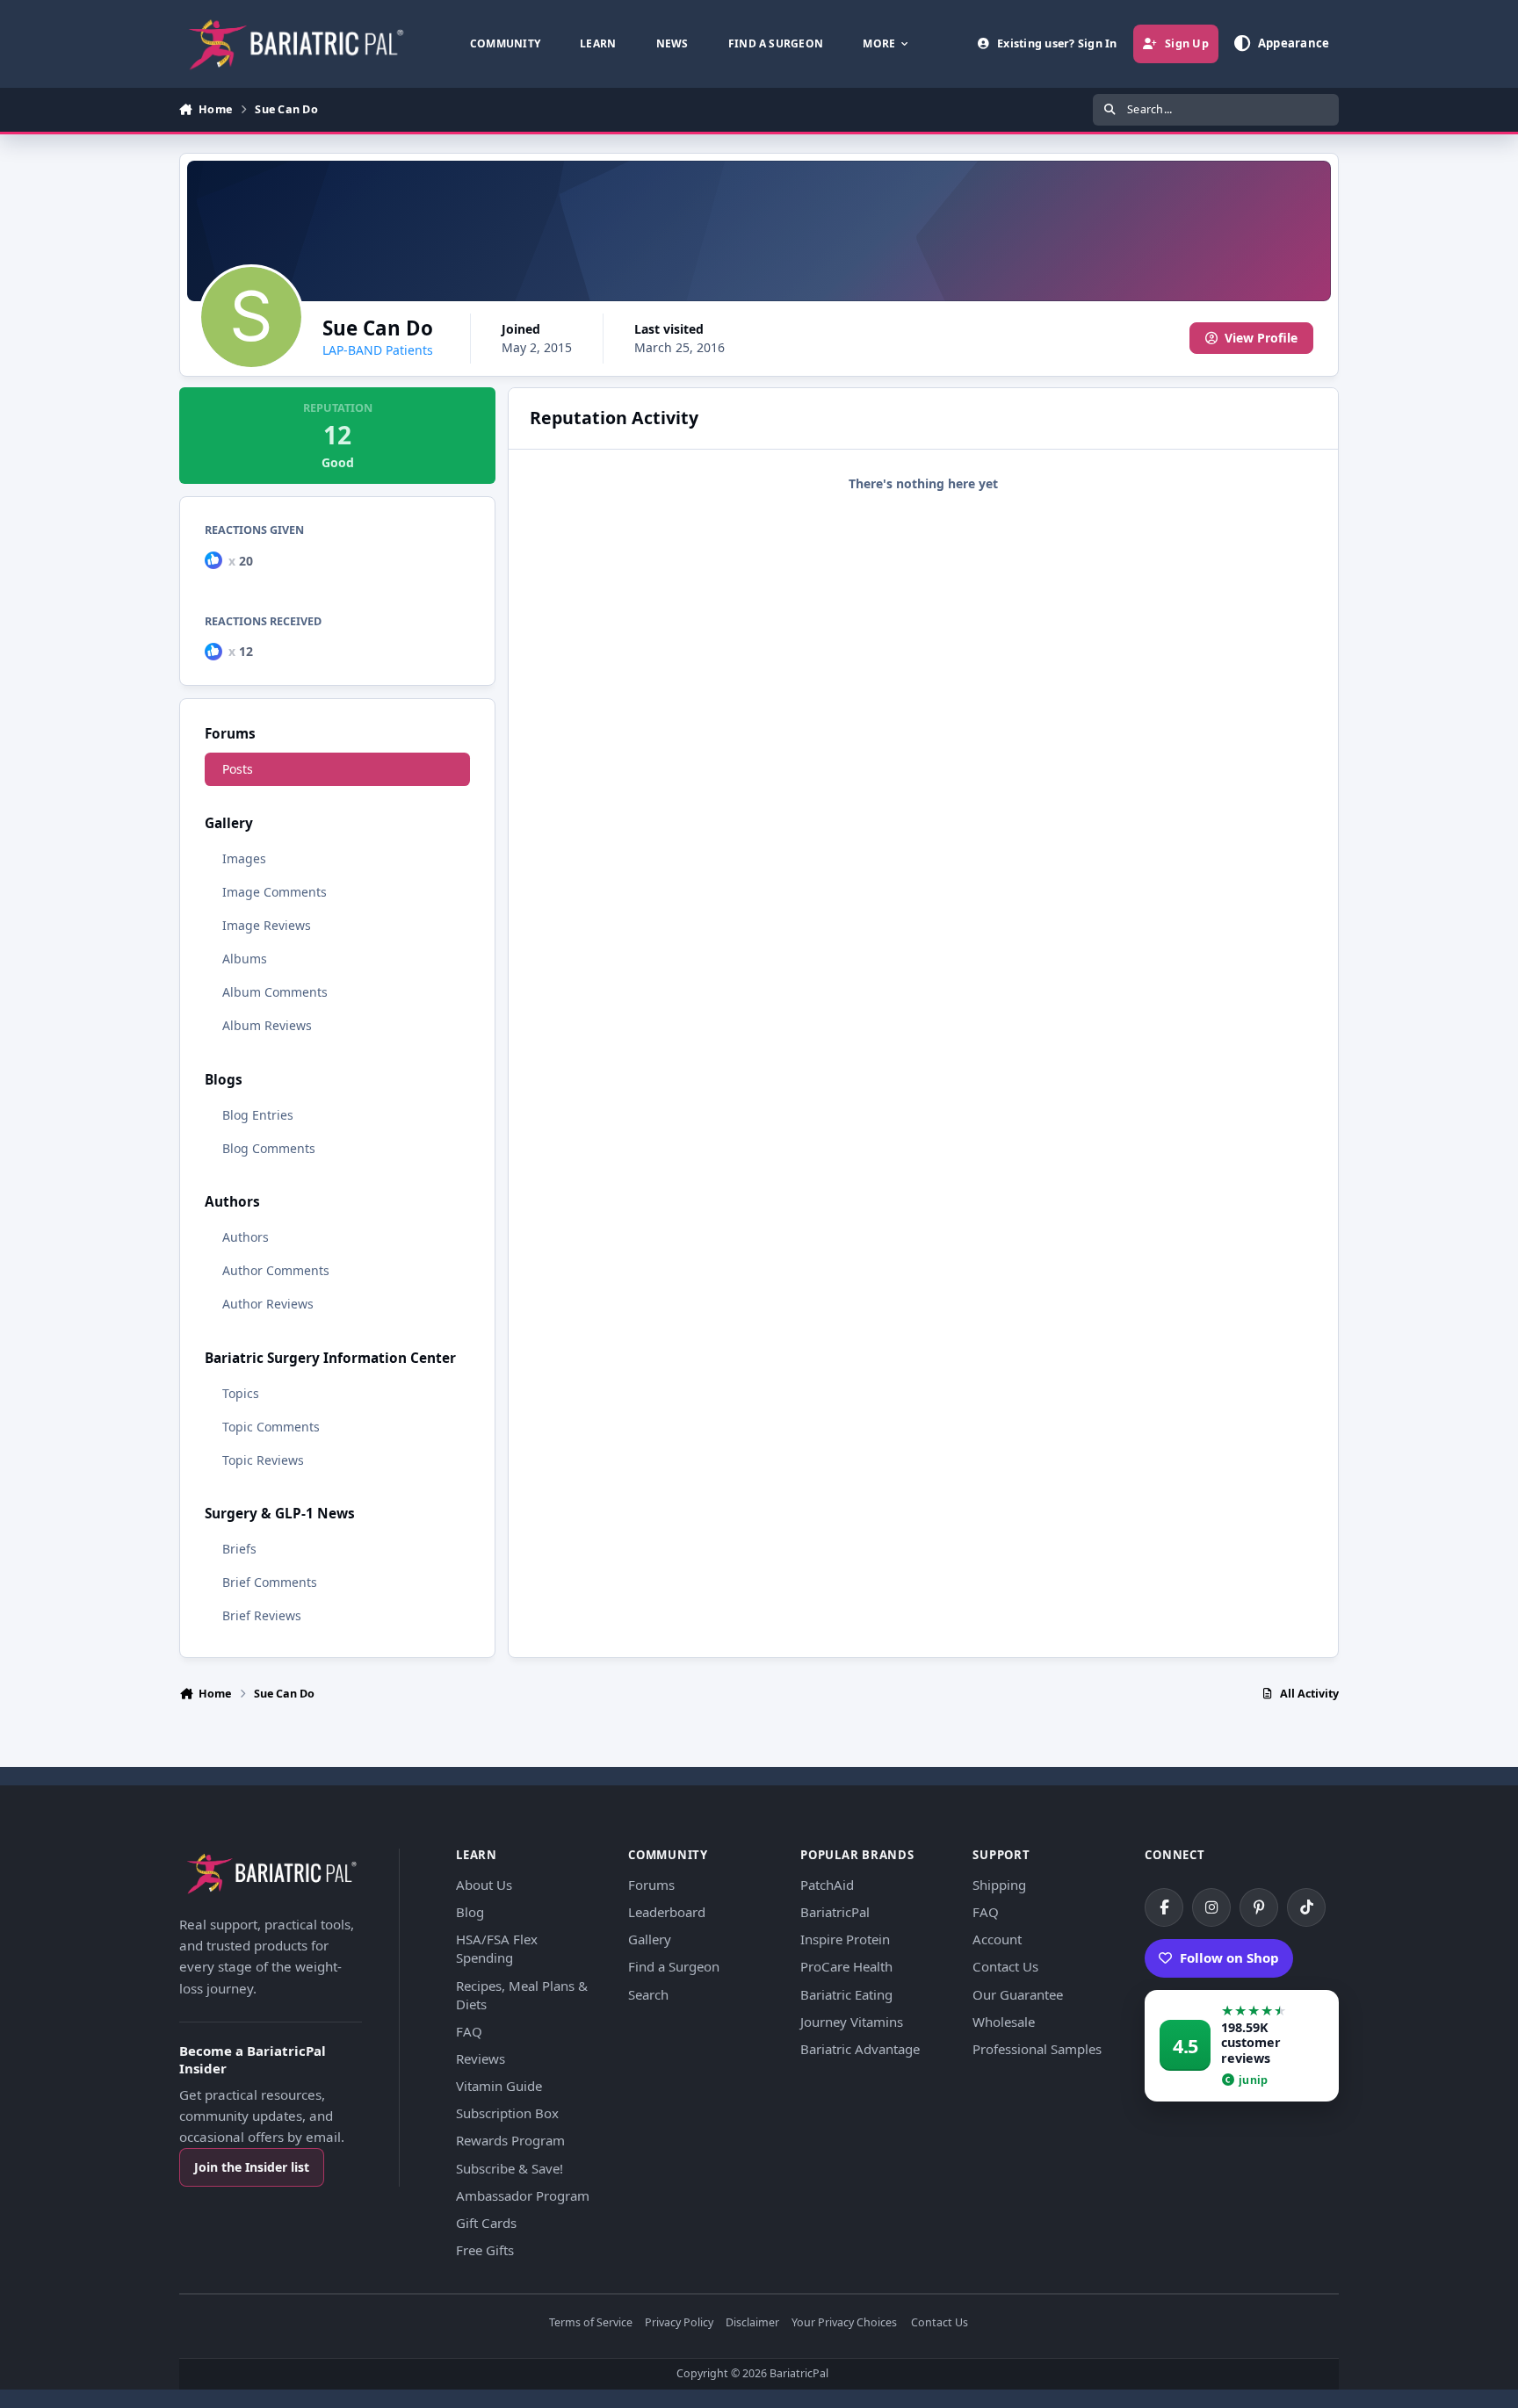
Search (648, 1994)
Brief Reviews (262, 1615)
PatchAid (827, 1885)
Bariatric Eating (846, 1994)
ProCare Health (846, 1966)
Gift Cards (486, 2223)
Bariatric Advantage (860, 2049)
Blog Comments (269, 1148)
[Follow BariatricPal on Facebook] (1164, 1907)
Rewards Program (510, 2140)
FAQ (469, 2031)
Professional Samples (1037, 2049)
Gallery (650, 1939)
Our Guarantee (1018, 1994)
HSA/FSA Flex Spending (497, 1948)
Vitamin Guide (499, 2086)
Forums (651, 1885)
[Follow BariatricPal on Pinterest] (1259, 1907)
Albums (245, 959)
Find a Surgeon (674, 1966)
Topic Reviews (263, 1460)
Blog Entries (258, 1115)
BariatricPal (835, 1912)
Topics (241, 1393)
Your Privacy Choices (844, 2323)
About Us (484, 1885)
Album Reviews (267, 1025)
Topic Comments (271, 1427)
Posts (238, 769)
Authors (246, 1237)
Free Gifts (485, 2250)
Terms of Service (591, 2323)
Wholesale (1004, 2022)
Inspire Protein (845, 1939)
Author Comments (276, 1270)
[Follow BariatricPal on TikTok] (1306, 1907)
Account (997, 1939)
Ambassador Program (523, 2195)
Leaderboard (667, 1912)
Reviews (481, 2058)
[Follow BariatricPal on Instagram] (1211, 1907)
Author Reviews (268, 1304)
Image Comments (275, 892)
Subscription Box (507, 2113)
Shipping (999, 1885)
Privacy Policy (679, 2323)
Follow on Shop (1229, 1957)
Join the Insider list (252, 2167)
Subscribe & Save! (510, 2168)
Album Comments (275, 992)
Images (244, 858)
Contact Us (1005, 1966)
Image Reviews (267, 925)
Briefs (239, 1549)
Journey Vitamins (852, 2022)
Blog (470, 1912)
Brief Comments (270, 1582)
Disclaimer (752, 2323)
